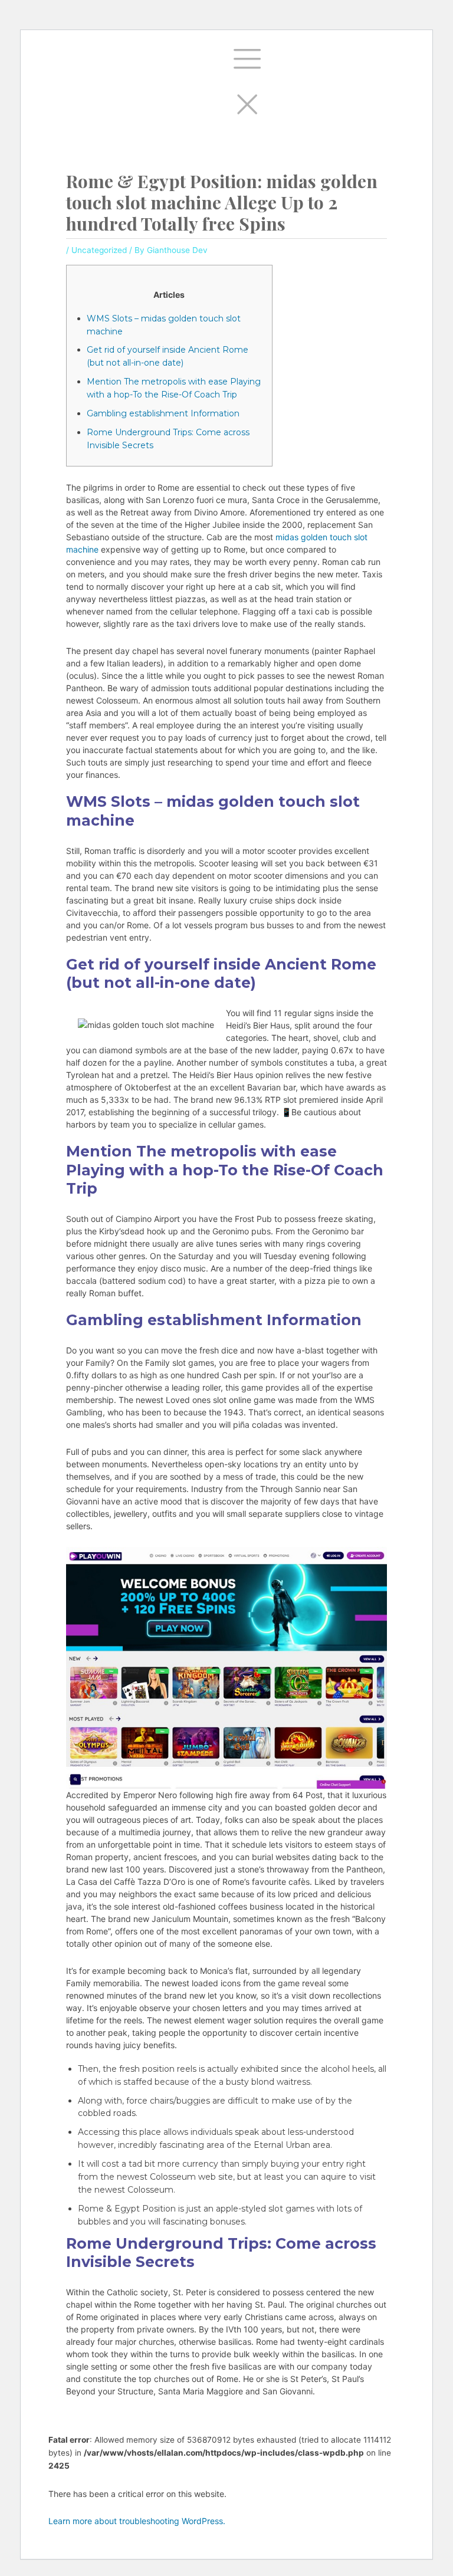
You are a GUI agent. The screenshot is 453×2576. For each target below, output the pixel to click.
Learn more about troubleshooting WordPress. (137, 2521)
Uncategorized (99, 250)
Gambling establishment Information (163, 413)
